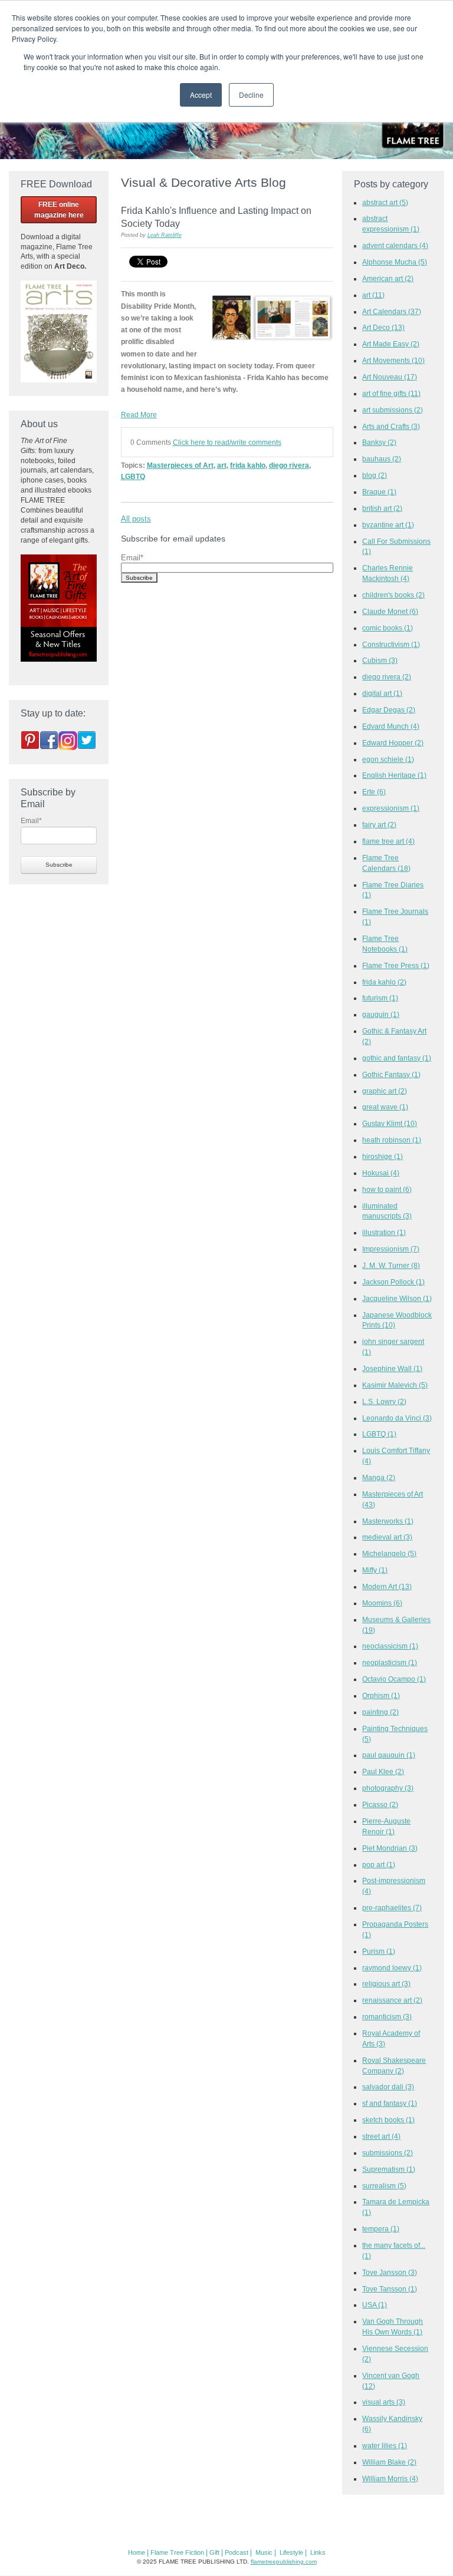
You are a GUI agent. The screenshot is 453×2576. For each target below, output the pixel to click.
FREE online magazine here (59, 210)
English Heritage (394, 775)
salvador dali (388, 2087)
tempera (381, 2229)
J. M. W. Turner (391, 1265)
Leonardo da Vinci (397, 1418)
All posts (136, 519)
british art (382, 508)
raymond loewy (392, 1968)
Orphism (381, 1695)
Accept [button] (201, 95)
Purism (379, 1951)
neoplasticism (390, 1662)
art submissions (393, 410)
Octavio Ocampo (394, 1679)
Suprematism (389, 2169)
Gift (214, 2552)
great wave (385, 1107)
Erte (374, 792)
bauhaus (382, 459)
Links (318, 2552)
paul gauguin (389, 1755)
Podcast (237, 2552)
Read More (139, 415)
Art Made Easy (391, 344)
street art (381, 2136)
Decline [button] (251, 95)
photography (388, 1788)
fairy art (379, 825)
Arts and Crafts (391, 426)
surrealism (384, 2186)
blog (375, 475)
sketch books (388, 2120)
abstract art (385, 202)
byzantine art (388, 525)
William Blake (389, 2462)
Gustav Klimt (390, 1123)
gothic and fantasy (397, 1058)
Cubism (380, 660)
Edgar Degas (389, 710)
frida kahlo (248, 465)
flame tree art (388, 841)
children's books (393, 595)
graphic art (385, 1091)
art (222, 465)
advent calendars (395, 245)
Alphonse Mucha (395, 262)
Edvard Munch (391, 726)
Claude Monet (390, 611)
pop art (379, 1865)
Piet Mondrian (390, 1848)
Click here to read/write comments (227, 442)
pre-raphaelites (392, 1908)
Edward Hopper (393, 743)
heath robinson (392, 1140)
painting (380, 1712)
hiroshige (383, 1156)
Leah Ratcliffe (165, 235)
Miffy (375, 1570)
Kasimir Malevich (395, 1385)
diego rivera (289, 465)
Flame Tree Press (396, 965)
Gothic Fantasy (391, 1074)
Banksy (379, 442)
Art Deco (383, 327)
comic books (388, 628)
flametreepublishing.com (284, 2562)
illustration (384, 1232)
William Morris (390, 2478)
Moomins (382, 1603)
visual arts (384, 2402)
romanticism (387, 2017)
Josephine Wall (392, 1368)
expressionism (391, 808)
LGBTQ (133, 476)
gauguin (381, 1014)
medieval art (387, 1537)
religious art (386, 1984)
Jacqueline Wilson (397, 1298)
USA (375, 2305)
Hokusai (381, 1173)
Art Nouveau (390, 377)
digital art (382, 693)
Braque (379, 492)
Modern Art (387, 1586)
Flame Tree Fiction (177, 2552)
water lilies (385, 2445)
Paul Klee (383, 1771)
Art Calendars (392, 311)
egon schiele (388, 759)
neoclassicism (390, 1646)
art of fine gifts (391, 393)
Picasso (380, 1804)
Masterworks (388, 1521)
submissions (388, 2153)
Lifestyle (291, 2552)
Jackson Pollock (393, 1282)
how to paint (387, 1189)
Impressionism (391, 1249)
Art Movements (393, 360)
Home (137, 2552)
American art (388, 278)
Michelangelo (389, 1553)
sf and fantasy (390, 2103)
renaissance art (392, 2000)
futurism (380, 998)
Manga (379, 1477)
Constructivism (391, 644)
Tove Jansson (390, 2272)
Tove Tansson (390, 2289)
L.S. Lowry (384, 1401)
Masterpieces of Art (180, 465)
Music (264, 2552)
